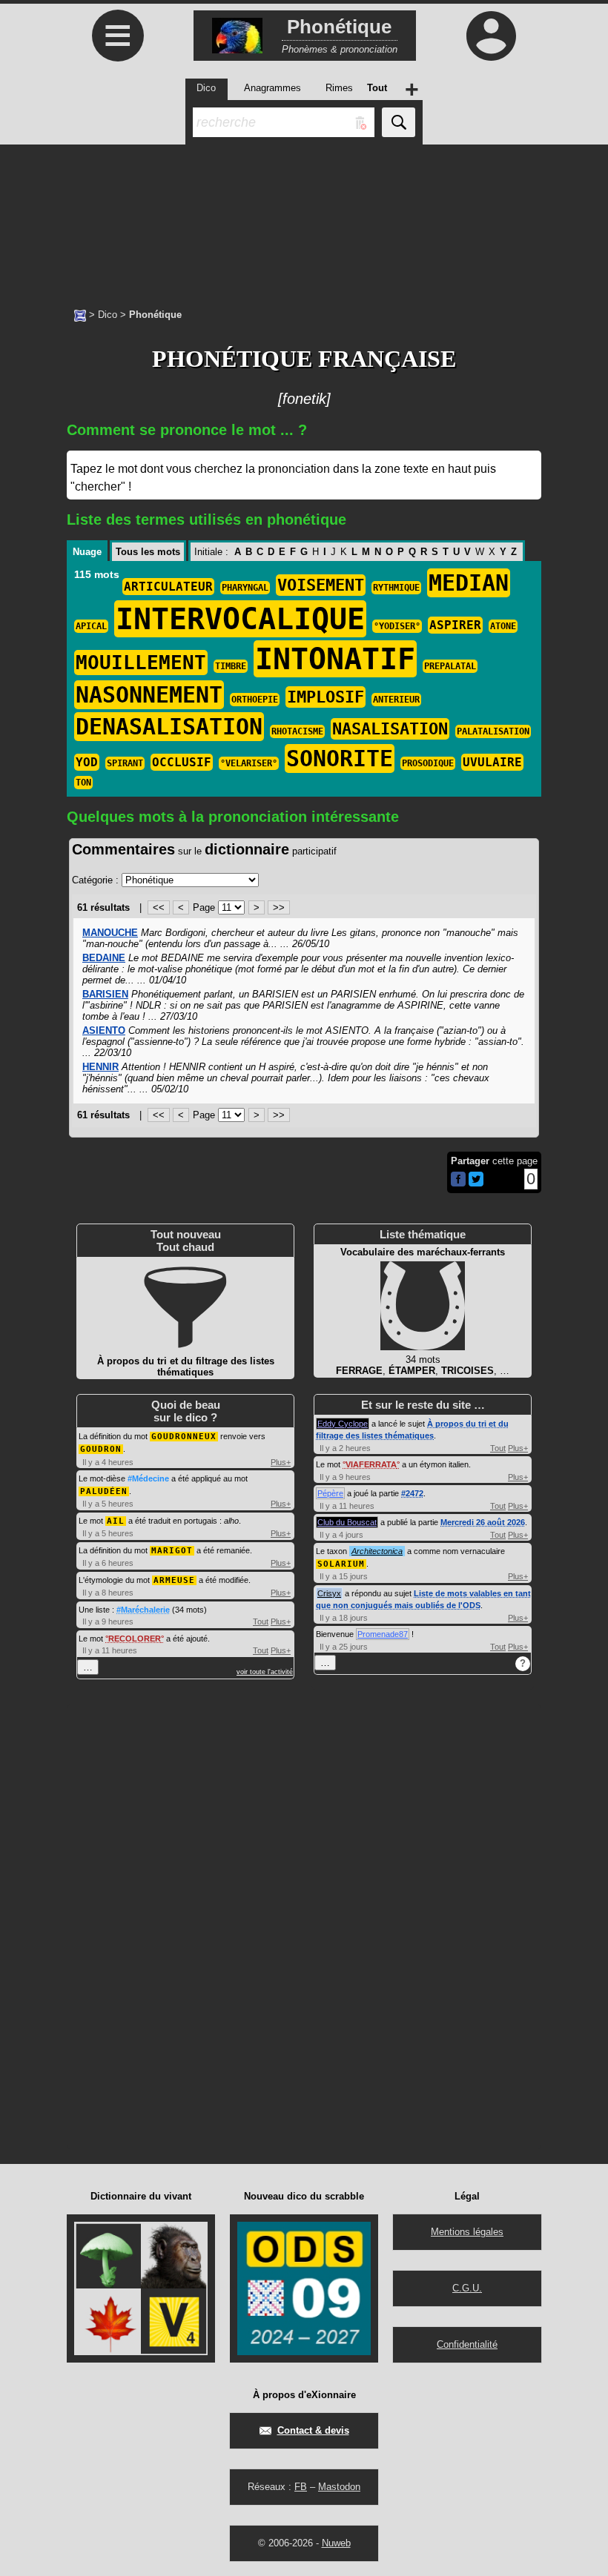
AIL (116, 1521)
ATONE (503, 626)
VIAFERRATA (371, 1464)
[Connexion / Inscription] (491, 36)
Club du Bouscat (347, 1522)
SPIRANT (125, 763)
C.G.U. (467, 2288)
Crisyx (329, 1593)
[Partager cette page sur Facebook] (458, 1180)
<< (159, 907)
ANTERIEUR (396, 700)
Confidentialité (467, 2344)
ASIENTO (104, 1030)
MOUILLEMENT (141, 663)
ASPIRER (455, 625)
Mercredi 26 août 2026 (483, 1522)
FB (301, 2487)
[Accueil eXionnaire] (80, 314)
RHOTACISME (297, 731)
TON (83, 783)
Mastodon (339, 2487)
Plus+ (281, 1462)
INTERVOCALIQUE (240, 619)
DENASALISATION (169, 727)
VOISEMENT (321, 585)
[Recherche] (399, 122)
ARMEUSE (174, 1580)
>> (279, 907)
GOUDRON (101, 1449)
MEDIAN (469, 583)
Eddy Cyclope (343, 1424)
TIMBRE (231, 666)
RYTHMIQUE (396, 588)
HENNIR (100, 1067)
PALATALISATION (493, 731)
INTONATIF (335, 659)
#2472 (412, 1493)
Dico (108, 315)
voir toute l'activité (265, 1672)
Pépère (330, 1493)
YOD (87, 762)
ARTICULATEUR (168, 587)
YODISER (397, 626)
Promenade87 (383, 1634)
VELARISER (249, 763)
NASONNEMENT (149, 695)
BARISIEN (105, 994)
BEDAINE (104, 958)
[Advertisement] (304, 219)
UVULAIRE (492, 762)
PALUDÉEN (104, 1491)
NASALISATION (390, 729)
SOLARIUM (341, 1564)
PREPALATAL (450, 666)
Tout (261, 1621)
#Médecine (148, 1478)
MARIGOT (172, 1551)
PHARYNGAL (245, 588)
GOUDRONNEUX (184, 1437)
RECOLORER (135, 1639)
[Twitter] (476, 1183)
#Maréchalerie (143, 1610)
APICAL (91, 626)
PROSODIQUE (428, 763)
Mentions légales (467, 2232)
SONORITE (340, 758)
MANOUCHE (110, 933)
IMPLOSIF (326, 697)
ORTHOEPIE (255, 700)
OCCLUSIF (182, 762)
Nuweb (336, 2543)
